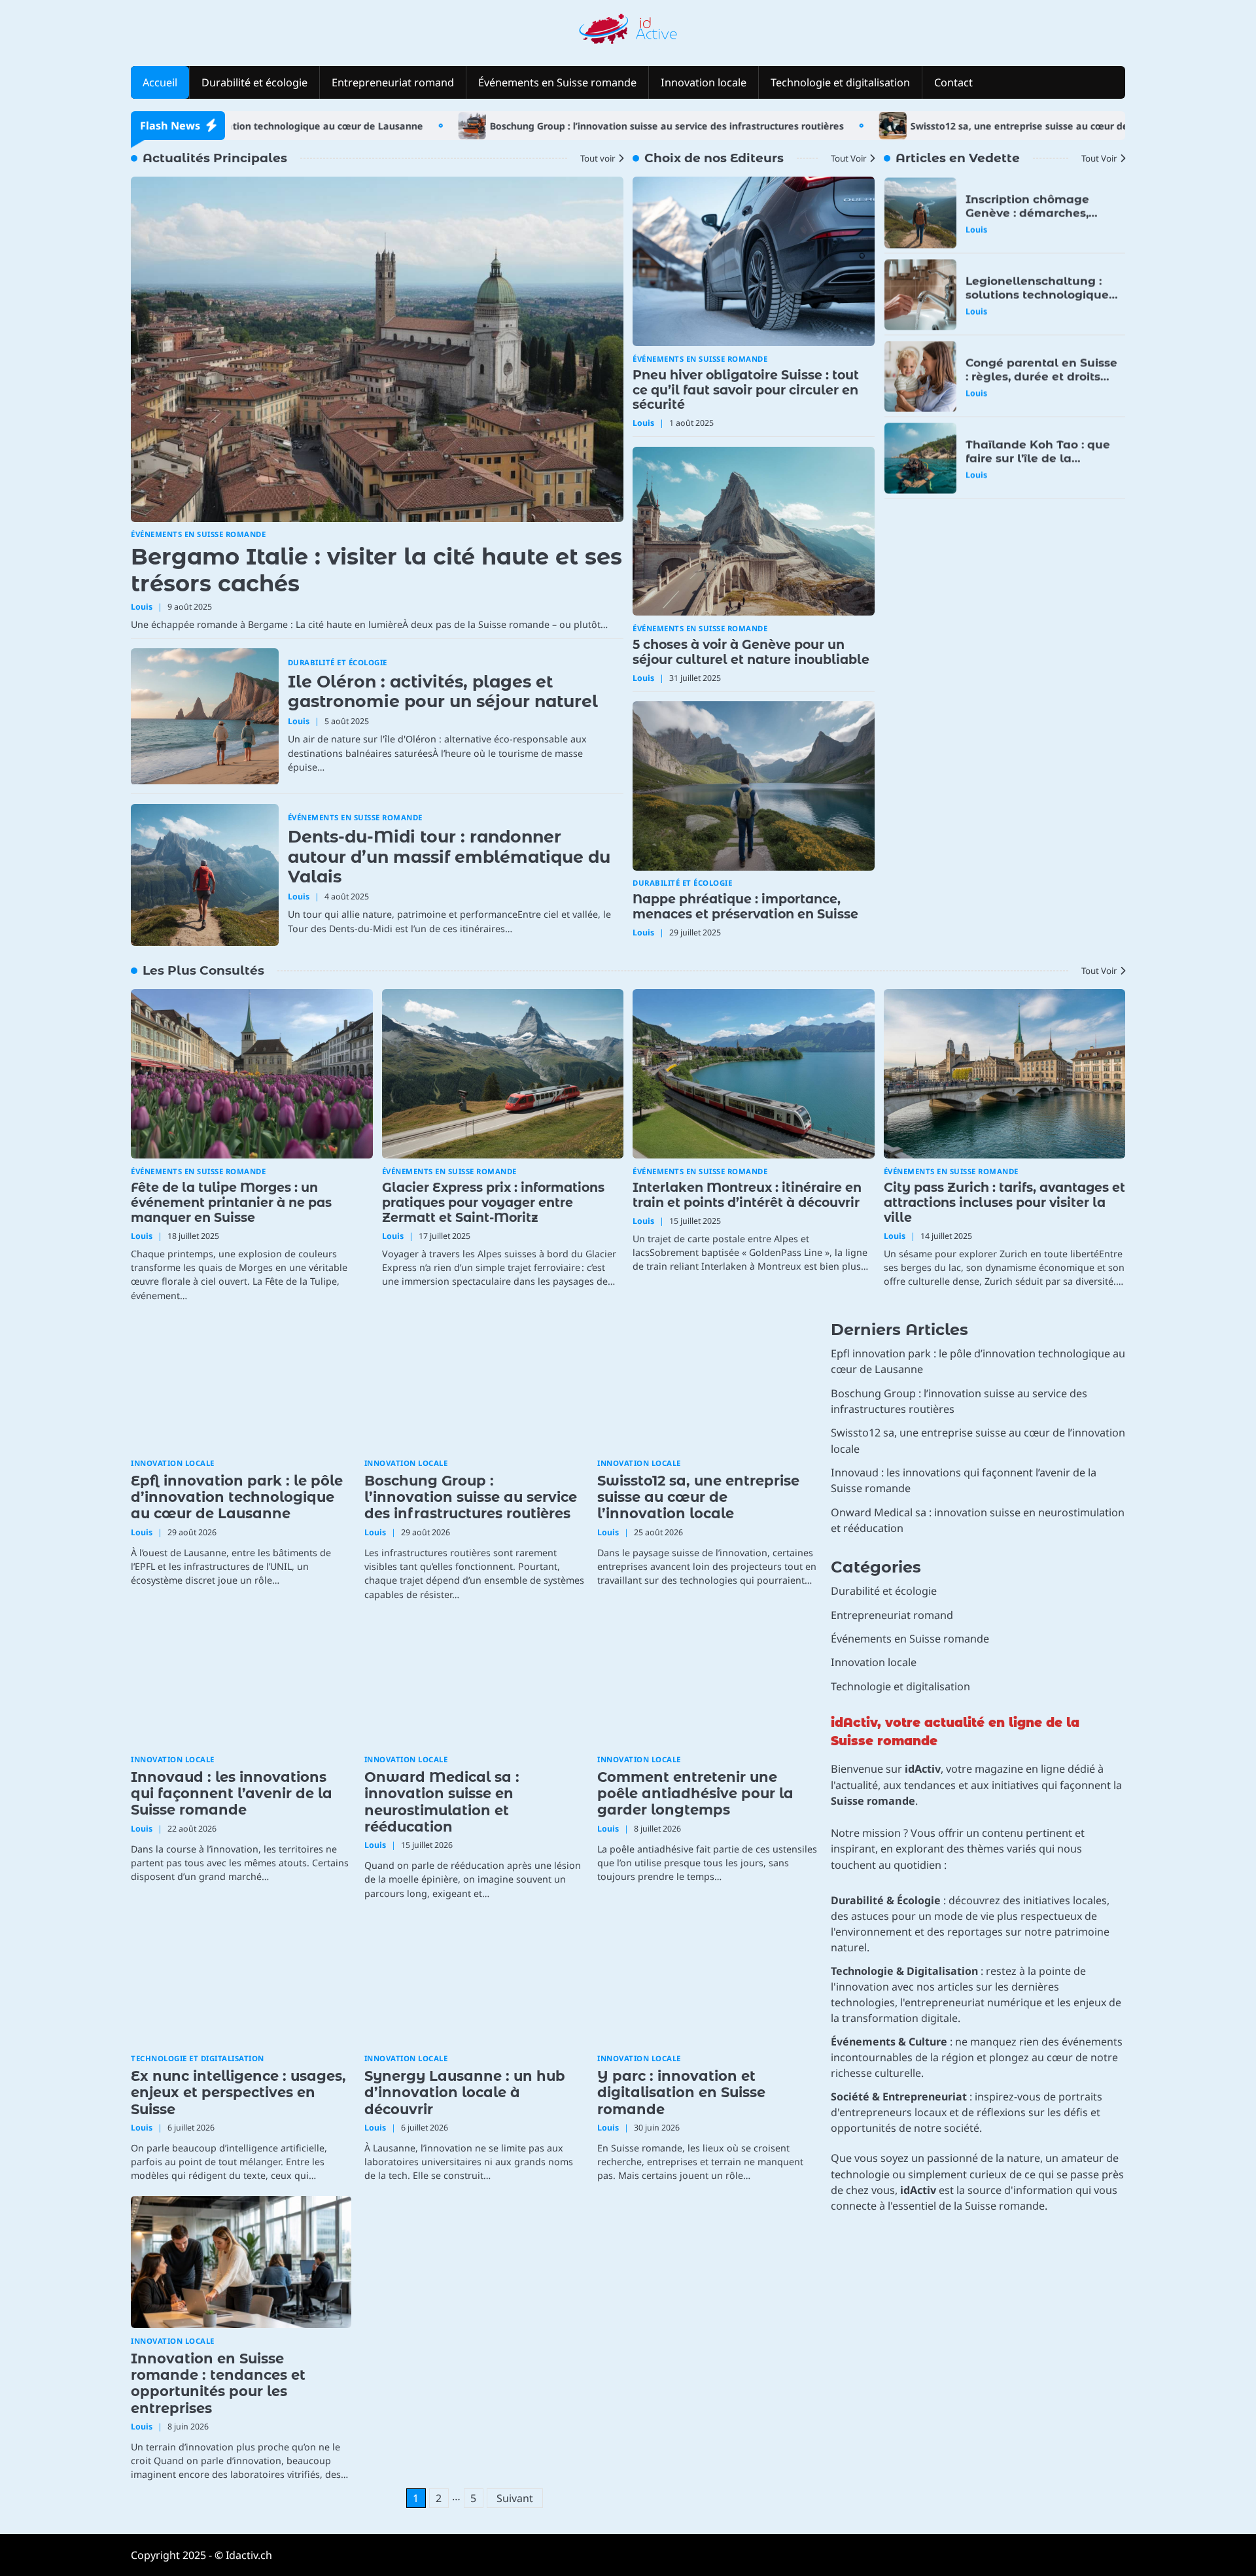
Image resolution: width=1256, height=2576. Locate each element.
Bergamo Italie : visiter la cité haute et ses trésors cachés (376, 570)
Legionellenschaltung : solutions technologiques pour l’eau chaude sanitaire (1040, 301)
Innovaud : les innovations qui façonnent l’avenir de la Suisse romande (232, 1794)
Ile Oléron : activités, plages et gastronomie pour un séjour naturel (443, 691)
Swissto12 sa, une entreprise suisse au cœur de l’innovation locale (975, 126)
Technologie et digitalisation (840, 82)
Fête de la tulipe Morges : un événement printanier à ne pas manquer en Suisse (231, 1203)
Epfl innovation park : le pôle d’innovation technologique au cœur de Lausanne (237, 1497)
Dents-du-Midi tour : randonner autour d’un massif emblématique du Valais (449, 857)
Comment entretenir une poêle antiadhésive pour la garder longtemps (695, 1794)
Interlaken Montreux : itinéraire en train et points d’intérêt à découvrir (747, 1195)
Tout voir (598, 158)
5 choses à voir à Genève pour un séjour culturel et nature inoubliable (751, 652)
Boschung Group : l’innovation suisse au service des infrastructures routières (579, 126)
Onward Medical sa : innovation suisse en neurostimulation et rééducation (442, 1802)
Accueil (160, 82)
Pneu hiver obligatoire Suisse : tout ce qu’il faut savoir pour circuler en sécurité (746, 390)
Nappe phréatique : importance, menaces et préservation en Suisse (745, 907)
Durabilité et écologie (254, 82)
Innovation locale (704, 82)
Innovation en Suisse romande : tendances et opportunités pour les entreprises (218, 2383)
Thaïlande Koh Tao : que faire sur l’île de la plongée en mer (1038, 458)
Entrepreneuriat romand (393, 82)
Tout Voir (849, 158)
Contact (953, 82)
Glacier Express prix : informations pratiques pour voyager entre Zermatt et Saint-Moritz (493, 1203)
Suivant (515, 2498)
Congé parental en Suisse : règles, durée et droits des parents (1041, 376)
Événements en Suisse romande (557, 82)
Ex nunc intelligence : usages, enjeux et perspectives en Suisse (238, 2093)
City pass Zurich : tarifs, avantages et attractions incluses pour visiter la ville (1004, 1203)
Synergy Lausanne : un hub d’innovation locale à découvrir (465, 2093)
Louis (142, 607)
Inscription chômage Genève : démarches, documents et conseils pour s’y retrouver (1032, 219)
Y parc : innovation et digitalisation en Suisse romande (681, 2093)
